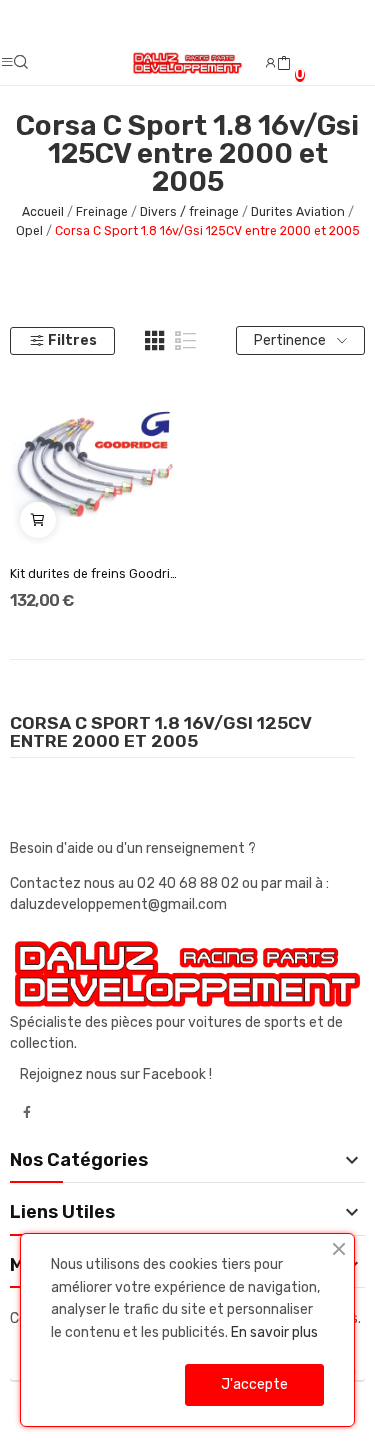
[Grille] (155, 341)
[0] (284, 64)
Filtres (72, 340)
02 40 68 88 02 (189, 883)
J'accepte (254, 1384)
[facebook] (27, 1113)
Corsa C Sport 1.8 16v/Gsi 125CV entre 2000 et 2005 (161, 733)
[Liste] (186, 341)
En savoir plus (274, 1332)
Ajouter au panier (38, 520)
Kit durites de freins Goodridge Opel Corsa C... (95, 574)
